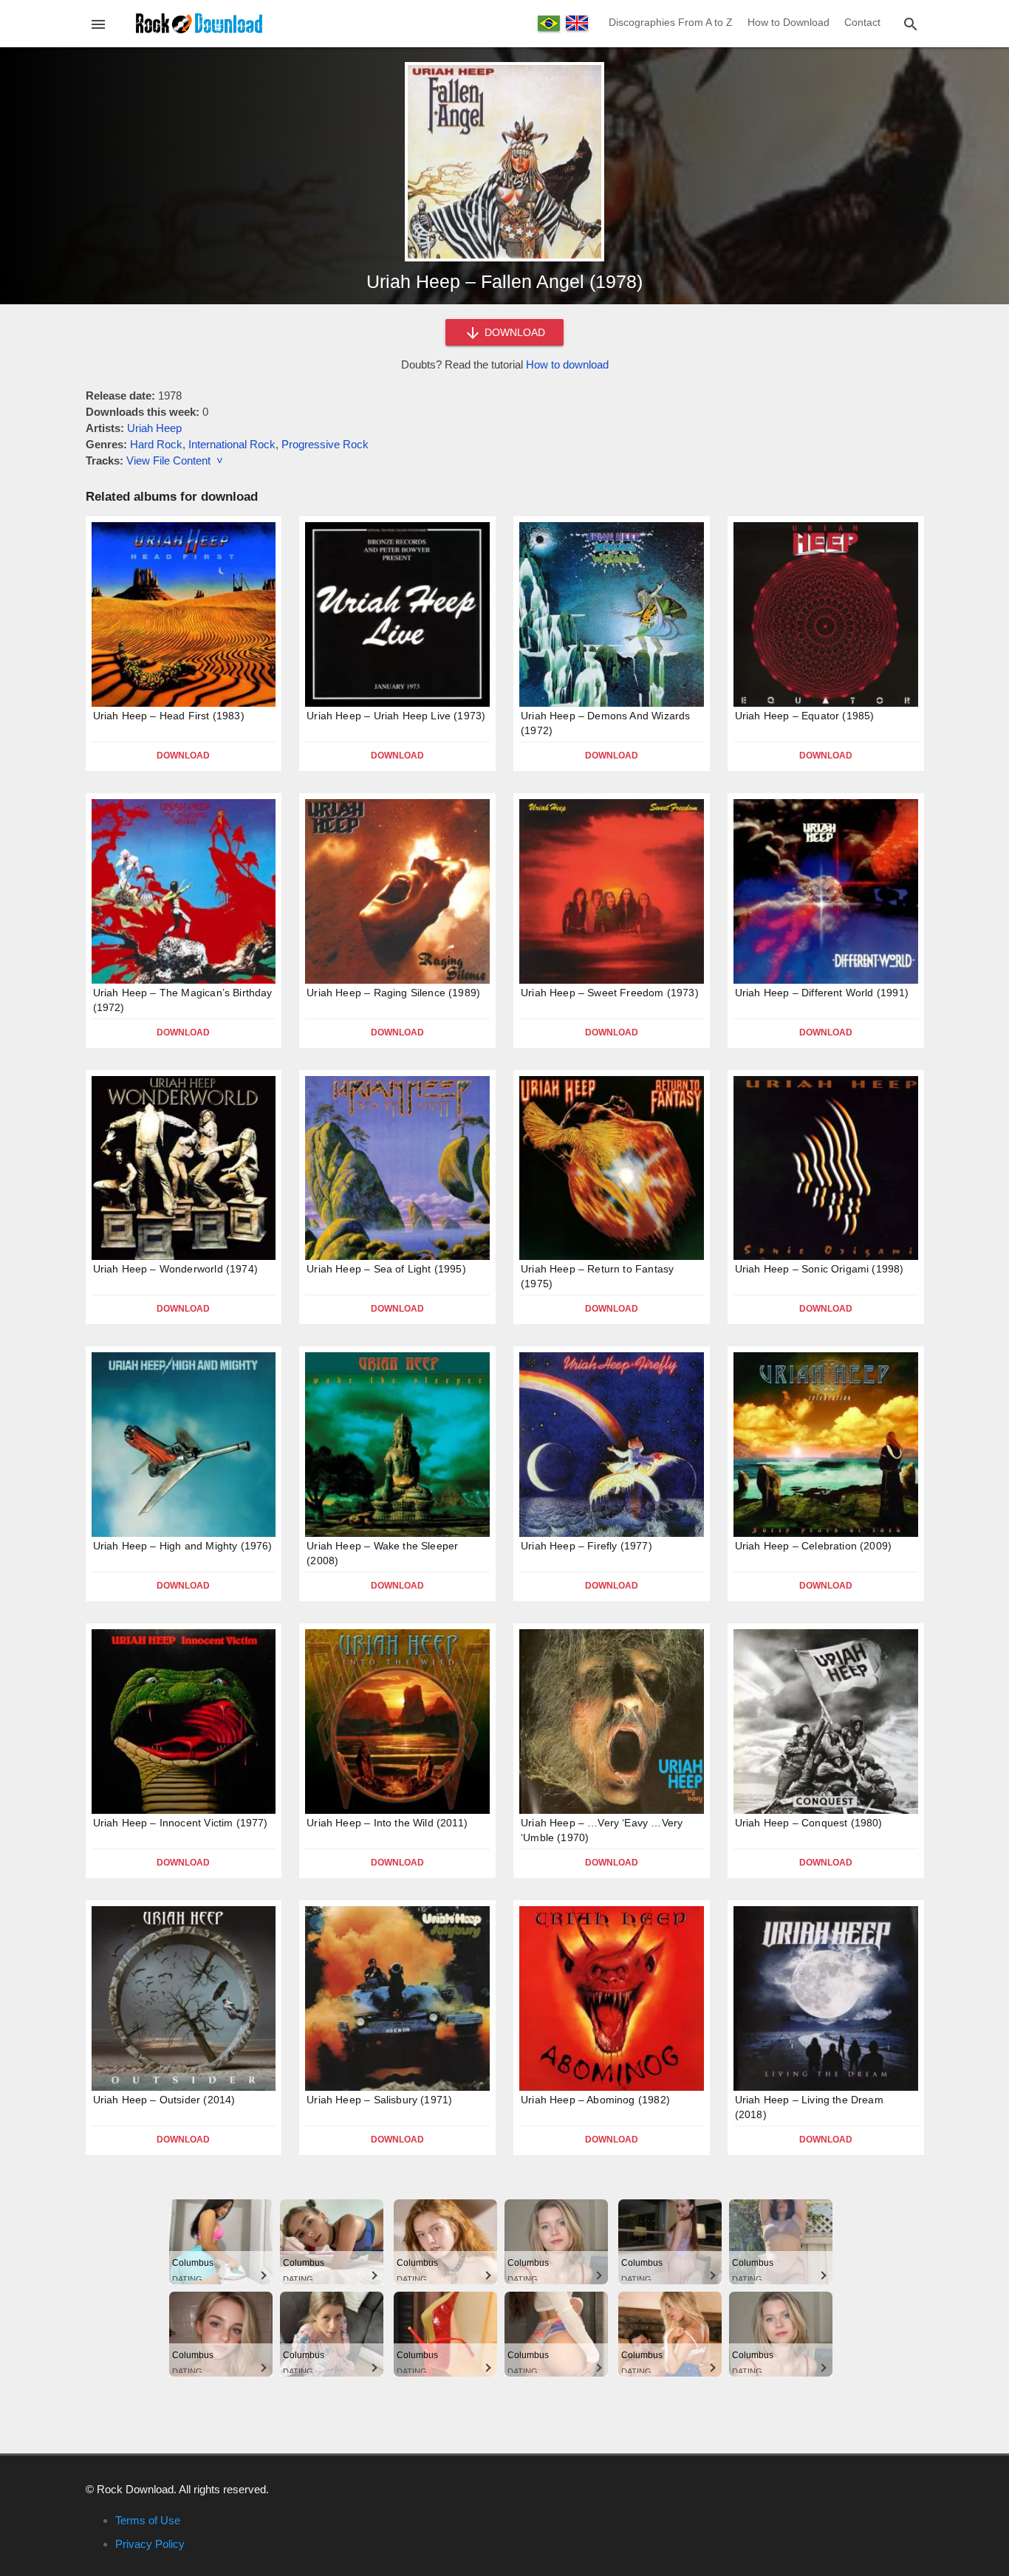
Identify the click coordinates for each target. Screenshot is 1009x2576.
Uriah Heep (154, 428)
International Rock (232, 444)
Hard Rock (156, 444)
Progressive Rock (325, 444)
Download (183, 756)
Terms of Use (148, 2520)
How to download (567, 364)
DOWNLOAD (513, 332)
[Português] (549, 23)
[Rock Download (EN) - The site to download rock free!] (199, 23)
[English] (577, 23)
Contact (862, 22)
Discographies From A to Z (671, 22)
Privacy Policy (150, 2544)
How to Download (789, 22)
